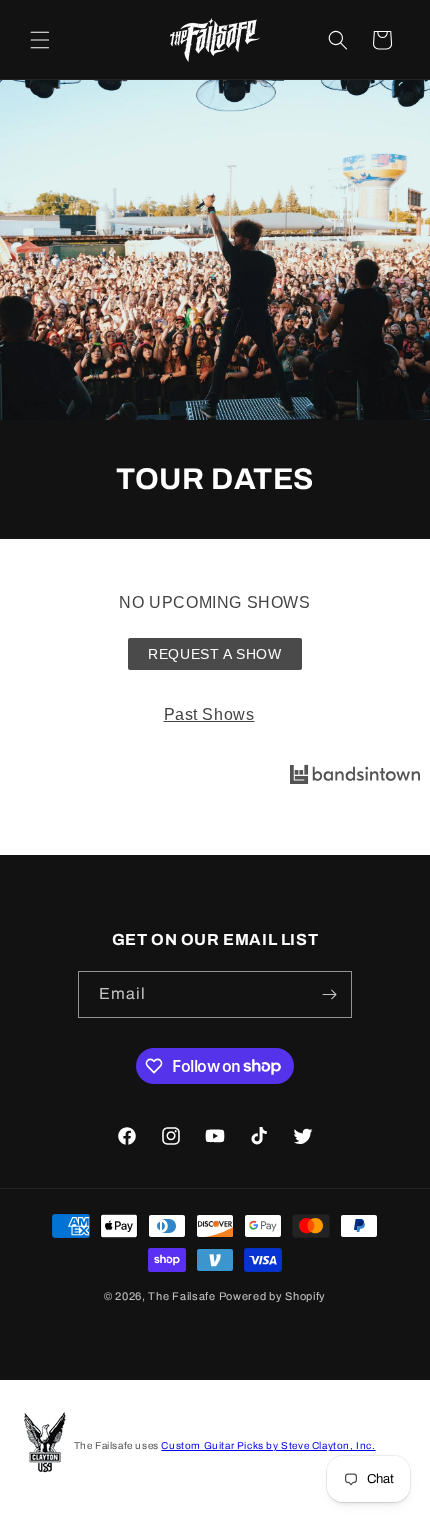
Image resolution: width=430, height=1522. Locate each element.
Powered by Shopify (273, 1296)
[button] (40, 40)
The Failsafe (181, 1296)
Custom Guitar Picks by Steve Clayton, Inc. (268, 1445)
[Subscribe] (329, 994)
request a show (214, 654)
